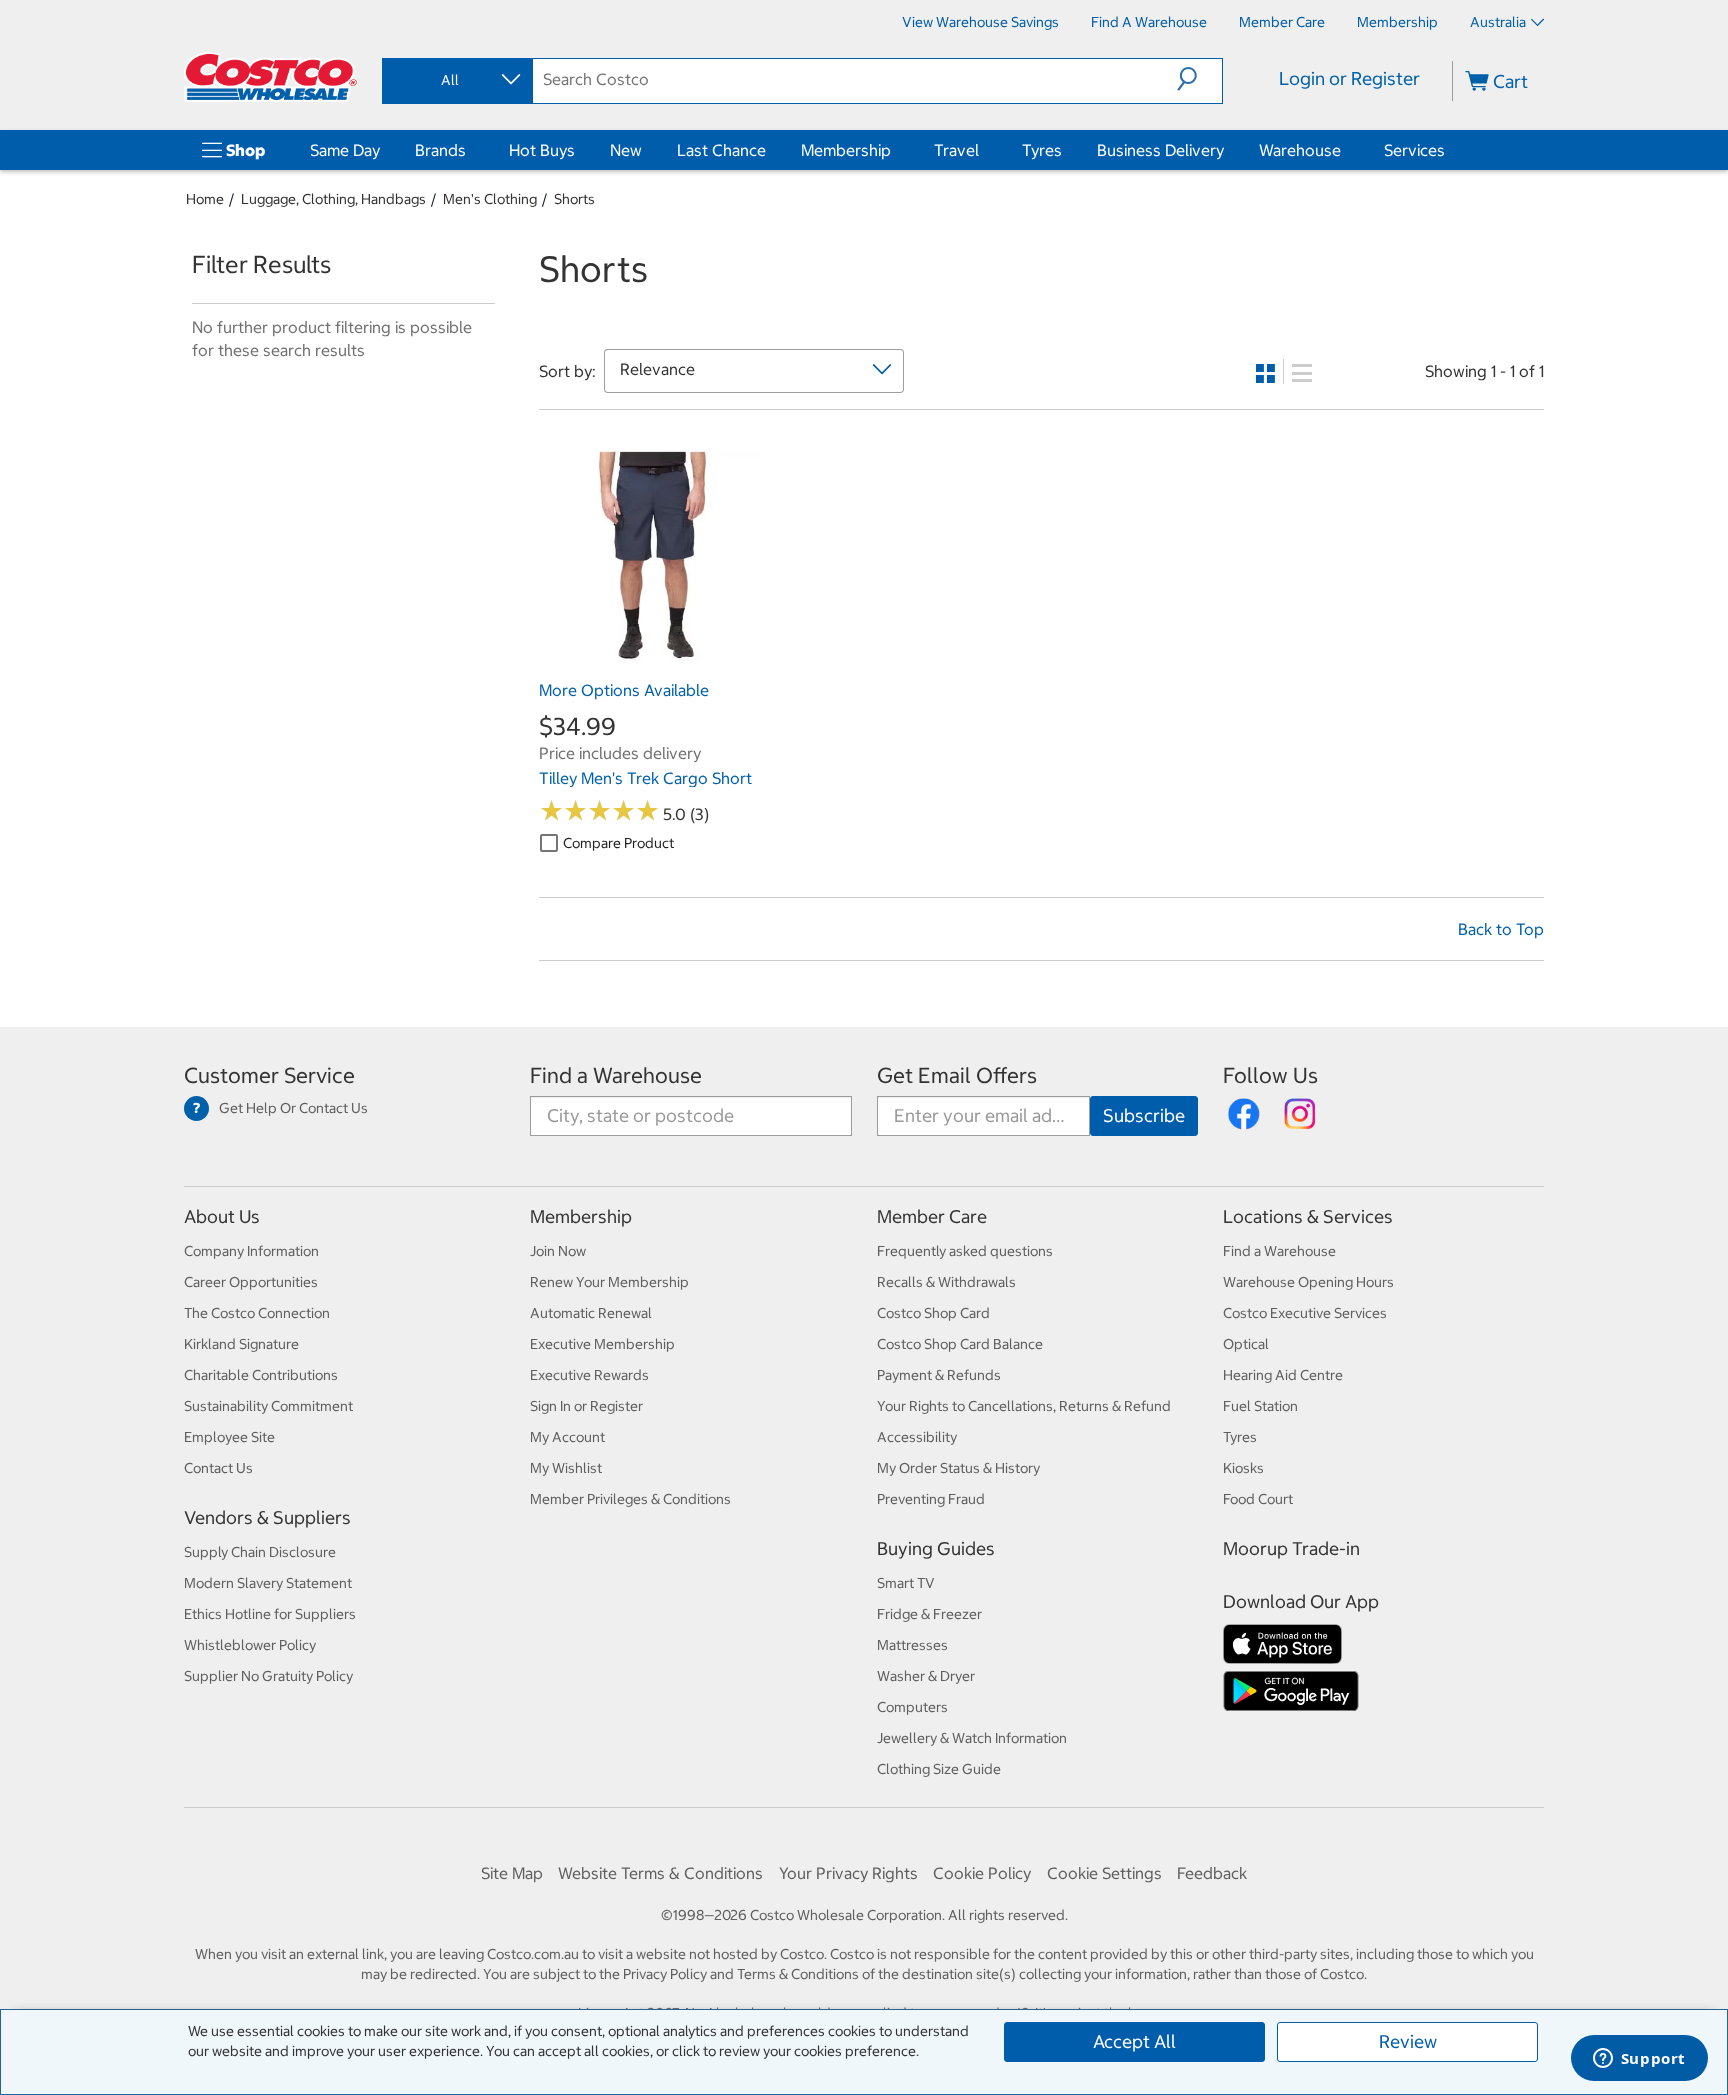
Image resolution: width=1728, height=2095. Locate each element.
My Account (567, 1437)
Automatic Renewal (591, 1313)
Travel (956, 150)
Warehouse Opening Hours (1308, 1282)
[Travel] (983, 150)
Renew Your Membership (609, 1282)
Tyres (1042, 150)
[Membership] (895, 150)
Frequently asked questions (965, 1251)
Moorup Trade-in (1291, 1548)
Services (1414, 150)
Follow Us (1270, 1075)
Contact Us (218, 1468)
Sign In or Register (586, 1406)
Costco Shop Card (933, 1313)
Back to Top (1501, 929)
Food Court (1258, 1499)
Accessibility (917, 1437)
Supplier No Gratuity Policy (268, 1676)
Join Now (558, 1251)
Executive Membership (602, 1344)
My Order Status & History (958, 1468)
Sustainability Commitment (268, 1406)
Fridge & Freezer (929, 1614)
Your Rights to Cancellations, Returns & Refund (1024, 1406)
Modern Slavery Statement (268, 1583)
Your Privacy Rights (848, 1873)
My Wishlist (566, 1468)
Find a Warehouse (616, 1075)
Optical (1246, 1344)
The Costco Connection (257, 1313)
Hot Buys (542, 150)
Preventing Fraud (931, 1499)
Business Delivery (1160, 150)
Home (205, 199)
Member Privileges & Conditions (630, 1499)
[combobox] (456, 80)
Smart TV (906, 1583)
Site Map (512, 1873)
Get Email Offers (957, 1075)
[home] (271, 77)
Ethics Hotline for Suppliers (270, 1614)
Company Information (251, 1251)
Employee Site (229, 1437)
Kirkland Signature (241, 1344)
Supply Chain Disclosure (260, 1552)
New (626, 150)
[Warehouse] (1345, 150)
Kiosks (1243, 1468)
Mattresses (912, 1645)
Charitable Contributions (261, 1375)
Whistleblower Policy (250, 1645)
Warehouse (1300, 150)
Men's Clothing (490, 199)
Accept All (1134, 2041)
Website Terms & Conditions (660, 1873)
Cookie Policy (982, 1873)
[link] (649, 661)
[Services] (1449, 150)
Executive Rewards (589, 1375)
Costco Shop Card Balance (960, 1344)
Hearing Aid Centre (1283, 1375)
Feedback (1212, 1873)
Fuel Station (1260, 1406)
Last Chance (721, 150)
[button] (1199, 79)
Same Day (345, 150)
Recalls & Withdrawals (946, 1282)
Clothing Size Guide (939, 1769)
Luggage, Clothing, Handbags (333, 199)
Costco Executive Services (1305, 1313)
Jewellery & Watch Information (972, 1738)
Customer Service (269, 1075)
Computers (912, 1707)
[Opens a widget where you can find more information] (1639, 2060)
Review (1408, 2041)
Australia (1498, 22)
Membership (846, 150)
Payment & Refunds (939, 1375)
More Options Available (624, 690)
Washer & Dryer (926, 1676)
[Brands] (470, 150)
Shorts (574, 199)
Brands (440, 150)
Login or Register (1349, 78)
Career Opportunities (251, 1282)
